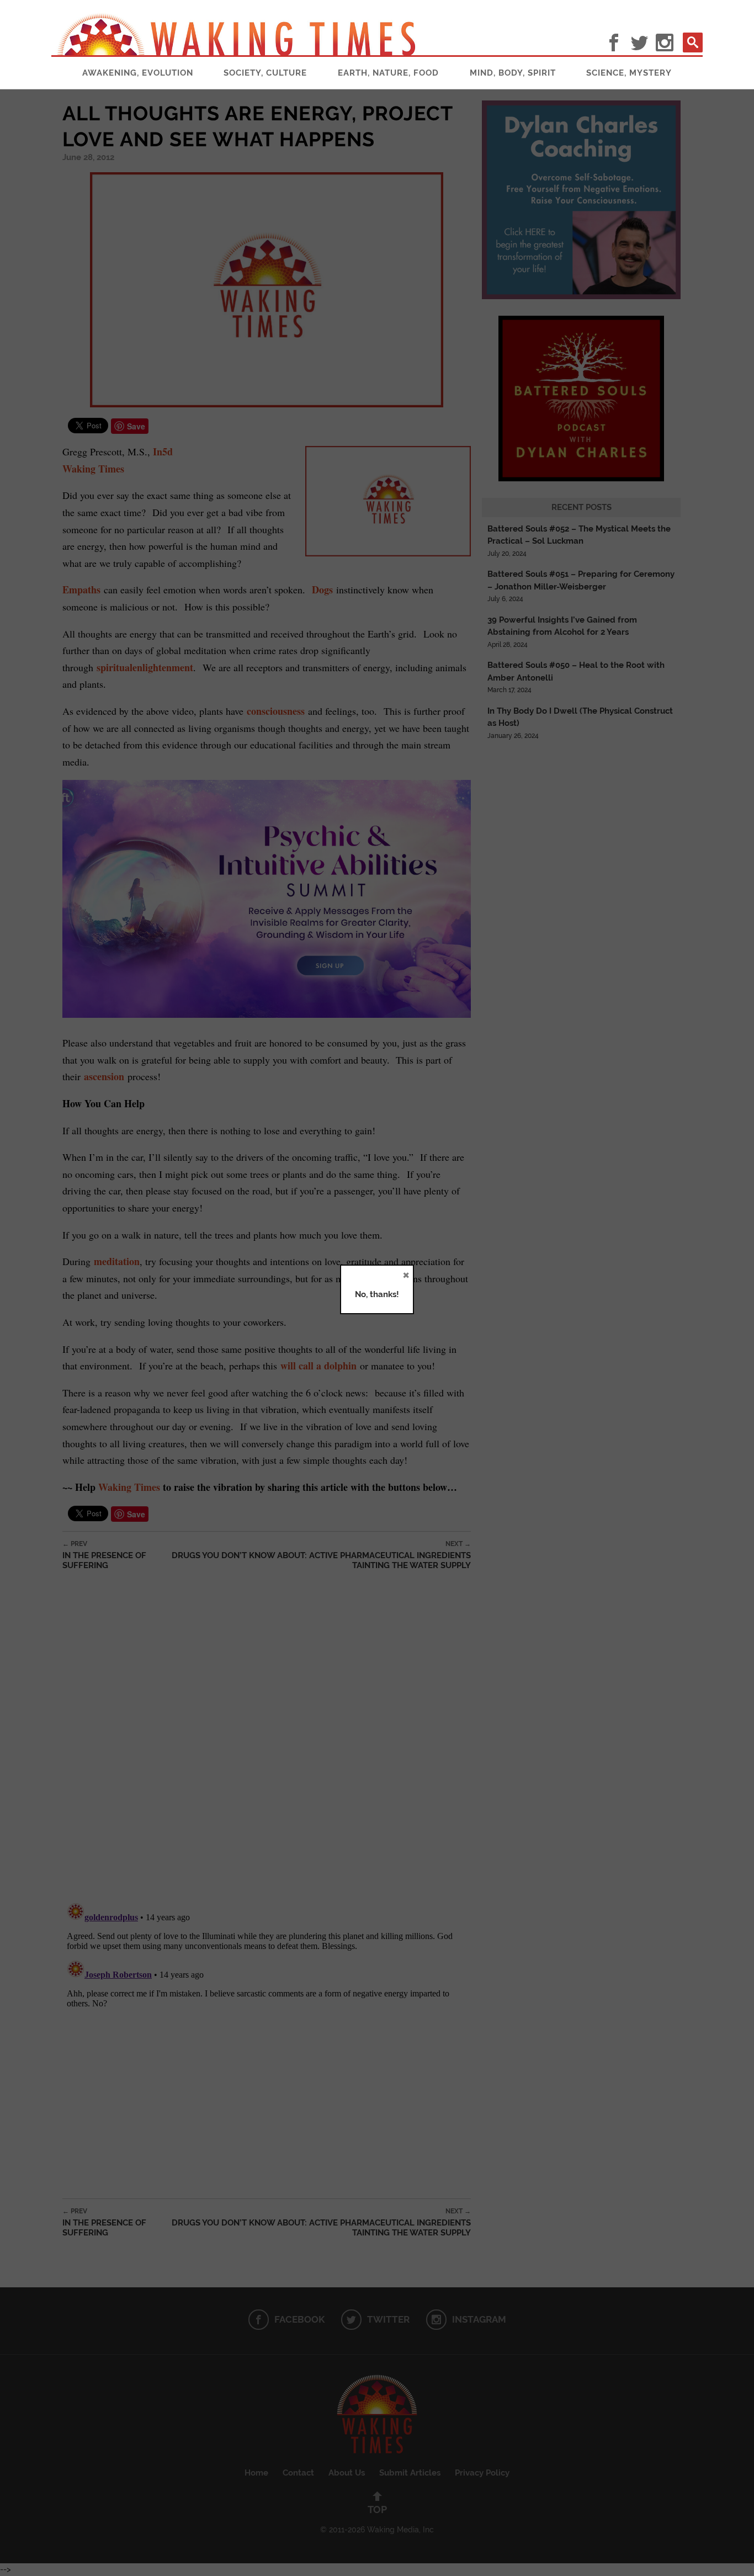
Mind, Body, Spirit (513, 73)
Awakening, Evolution (138, 73)
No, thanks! (377, 1294)
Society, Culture (265, 73)
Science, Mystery (629, 73)
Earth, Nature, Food (388, 73)
